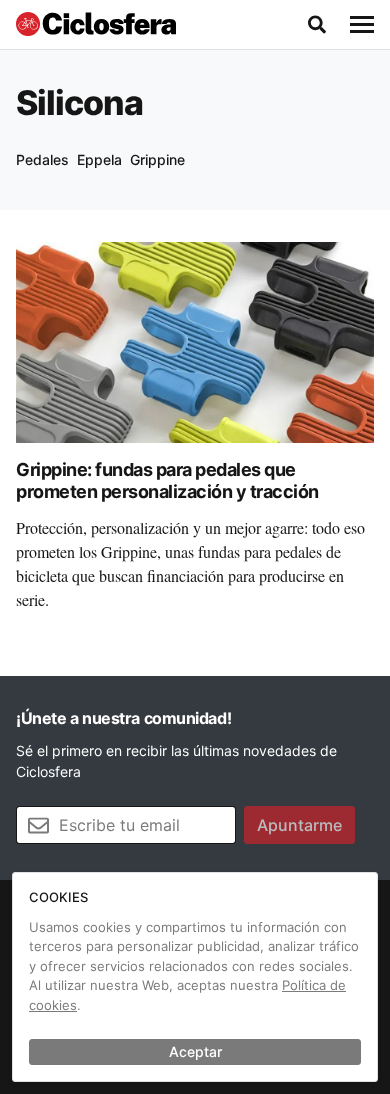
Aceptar (195, 1051)
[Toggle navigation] (362, 25)
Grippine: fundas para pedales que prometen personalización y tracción (167, 481)
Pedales (42, 159)
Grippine (157, 159)
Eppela (99, 159)
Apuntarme (299, 825)
